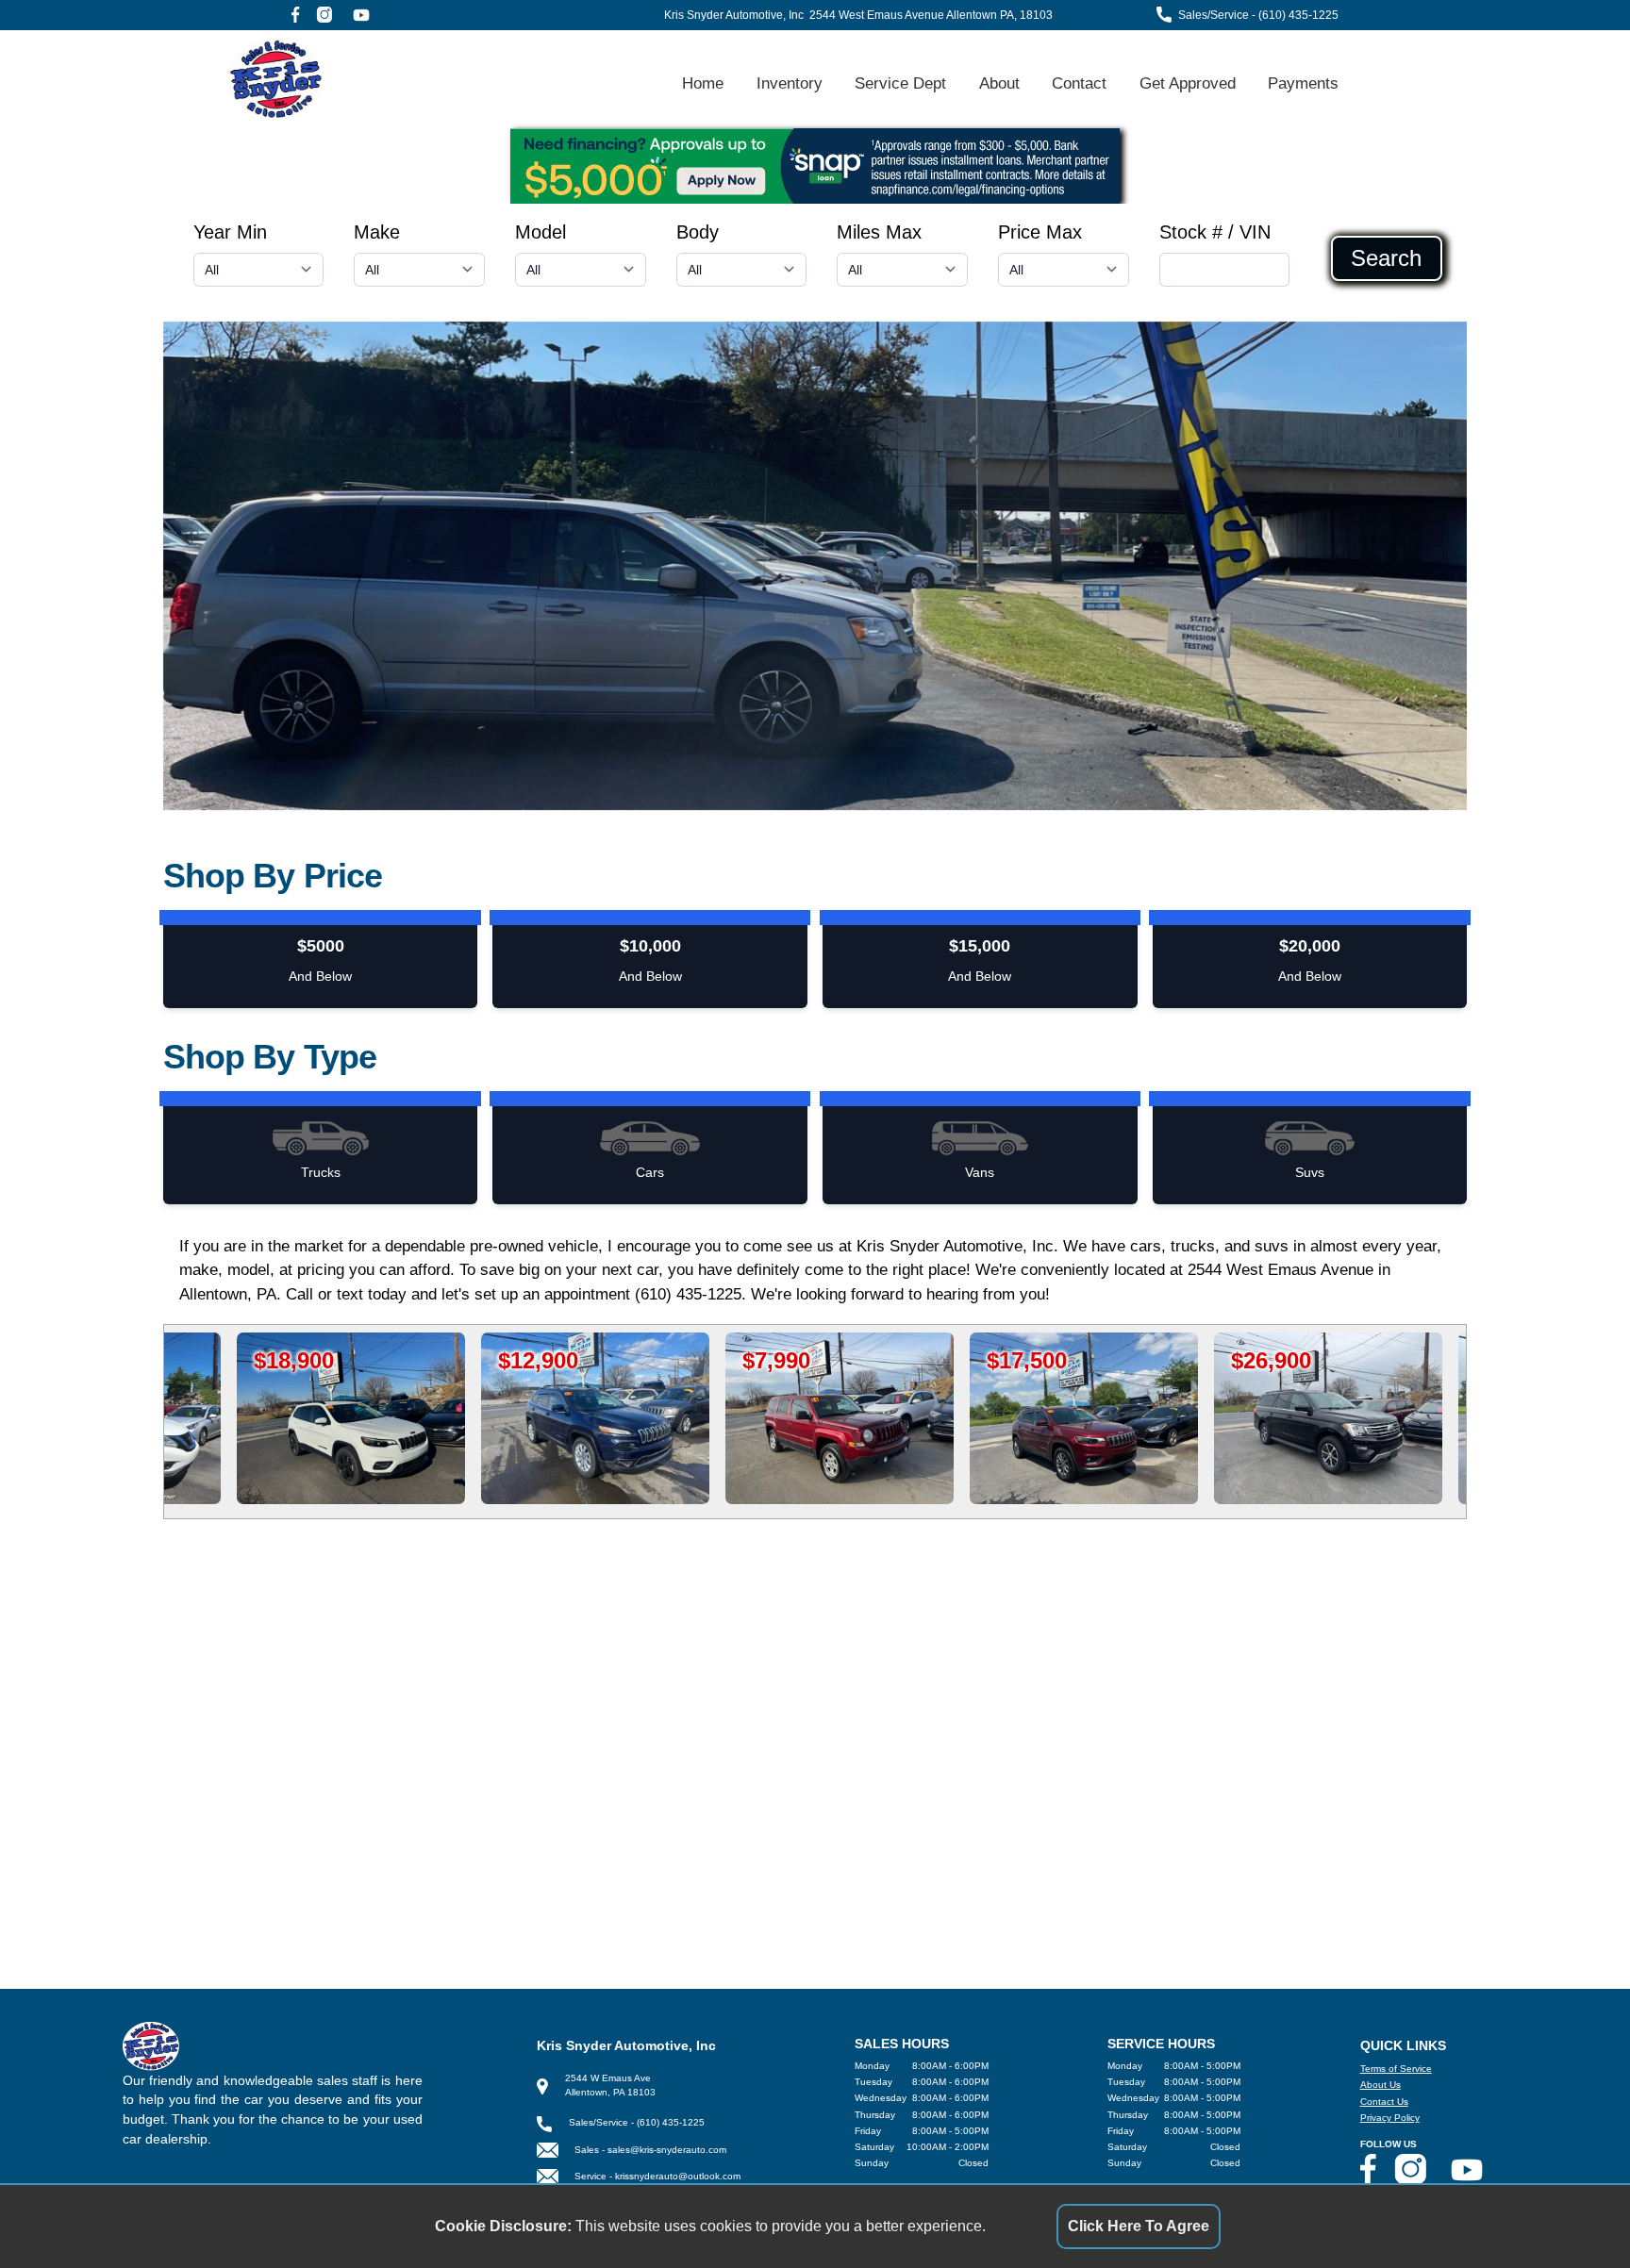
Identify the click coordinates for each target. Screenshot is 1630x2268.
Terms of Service (1396, 2069)
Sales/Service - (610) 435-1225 (1258, 15)
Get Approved (1188, 83)
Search (1386, 258)
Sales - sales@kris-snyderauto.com (650, 2150)
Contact (1079, 83)
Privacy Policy (1390, 2118)
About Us (1381, 2085)
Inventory (790, 83)
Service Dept (900, 83)
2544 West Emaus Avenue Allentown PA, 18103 (931, 15)
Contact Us (1384, 2102)
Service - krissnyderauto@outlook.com (657, 2176)
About (999, 83)
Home (703, 83)
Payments (1303, 83)
